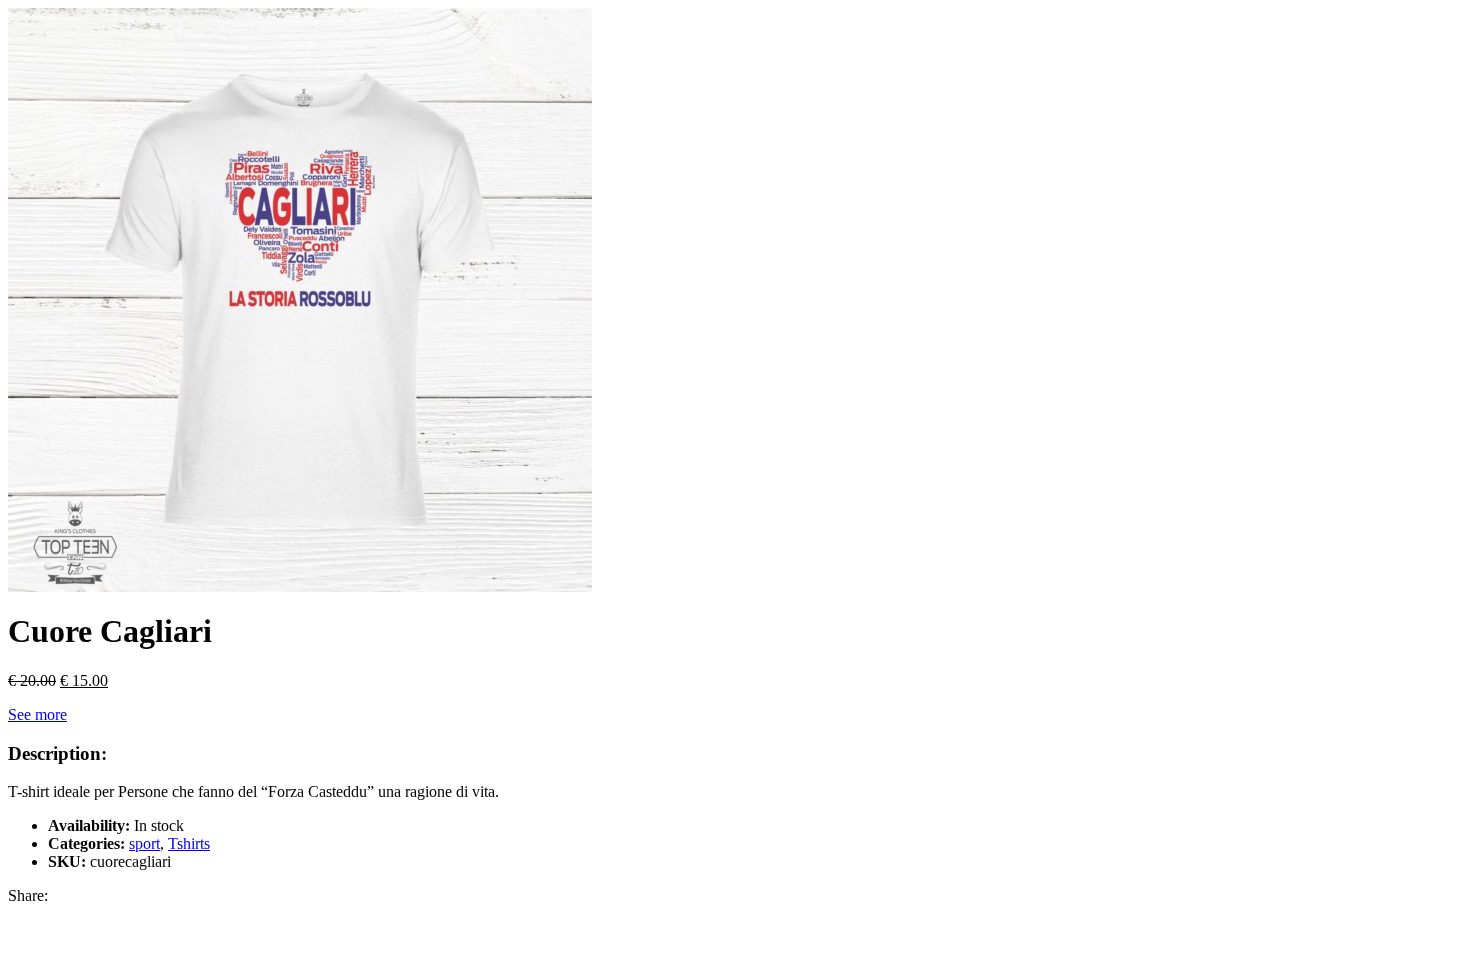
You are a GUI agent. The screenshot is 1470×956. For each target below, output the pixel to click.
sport (144, 843)
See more (37, 714)
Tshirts (189, 843)
